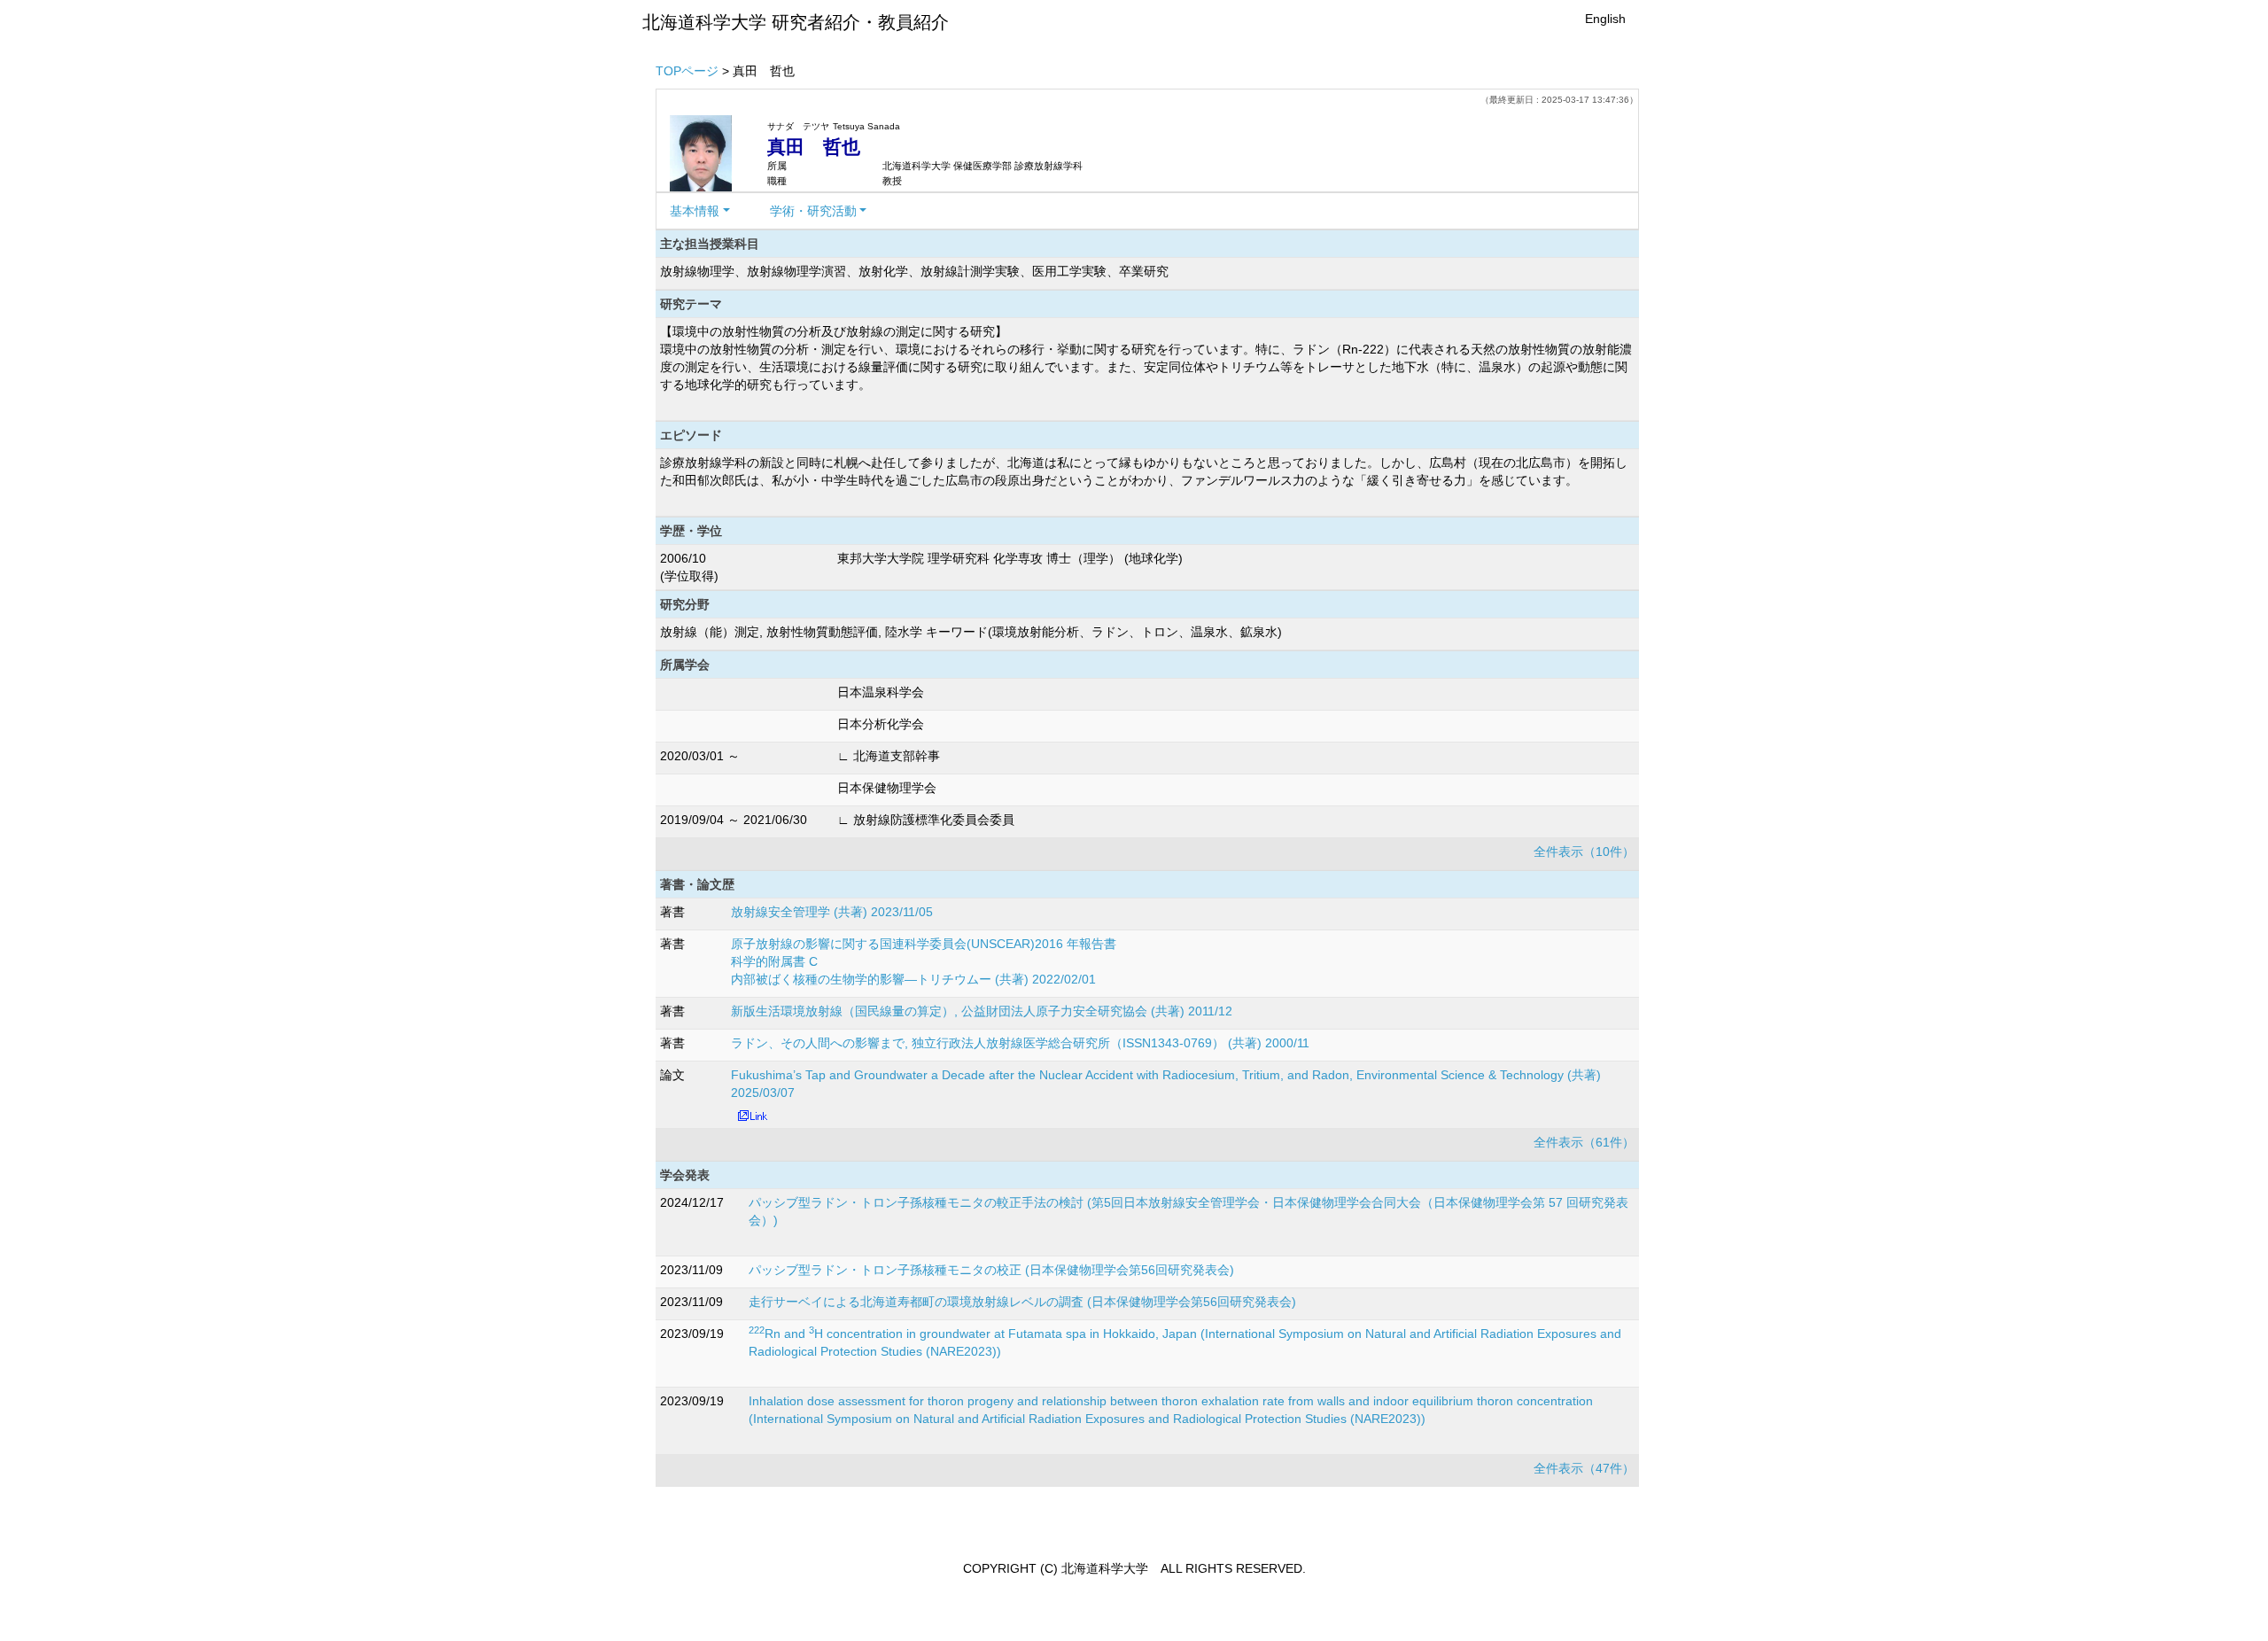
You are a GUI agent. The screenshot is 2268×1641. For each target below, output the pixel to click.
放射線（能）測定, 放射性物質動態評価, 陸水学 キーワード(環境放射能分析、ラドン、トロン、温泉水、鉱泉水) (971, 632)
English (1605, 19)
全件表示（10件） (1584, 852)
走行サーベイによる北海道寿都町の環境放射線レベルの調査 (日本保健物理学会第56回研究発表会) (1022, 1302)
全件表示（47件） (1584, 1468)
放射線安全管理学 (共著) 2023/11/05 (832, 912)
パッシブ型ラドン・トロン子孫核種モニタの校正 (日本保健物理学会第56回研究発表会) (991, 1270)
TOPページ (687, 71)
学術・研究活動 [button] (813, 211)
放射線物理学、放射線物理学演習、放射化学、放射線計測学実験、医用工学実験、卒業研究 (914, 271)
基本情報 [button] (695, 211)
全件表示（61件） (1584, 1142)
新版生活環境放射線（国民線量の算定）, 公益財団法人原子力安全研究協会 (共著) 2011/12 (982, 1011)
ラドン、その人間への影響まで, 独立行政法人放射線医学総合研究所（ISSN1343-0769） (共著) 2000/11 (1020, 1043)
